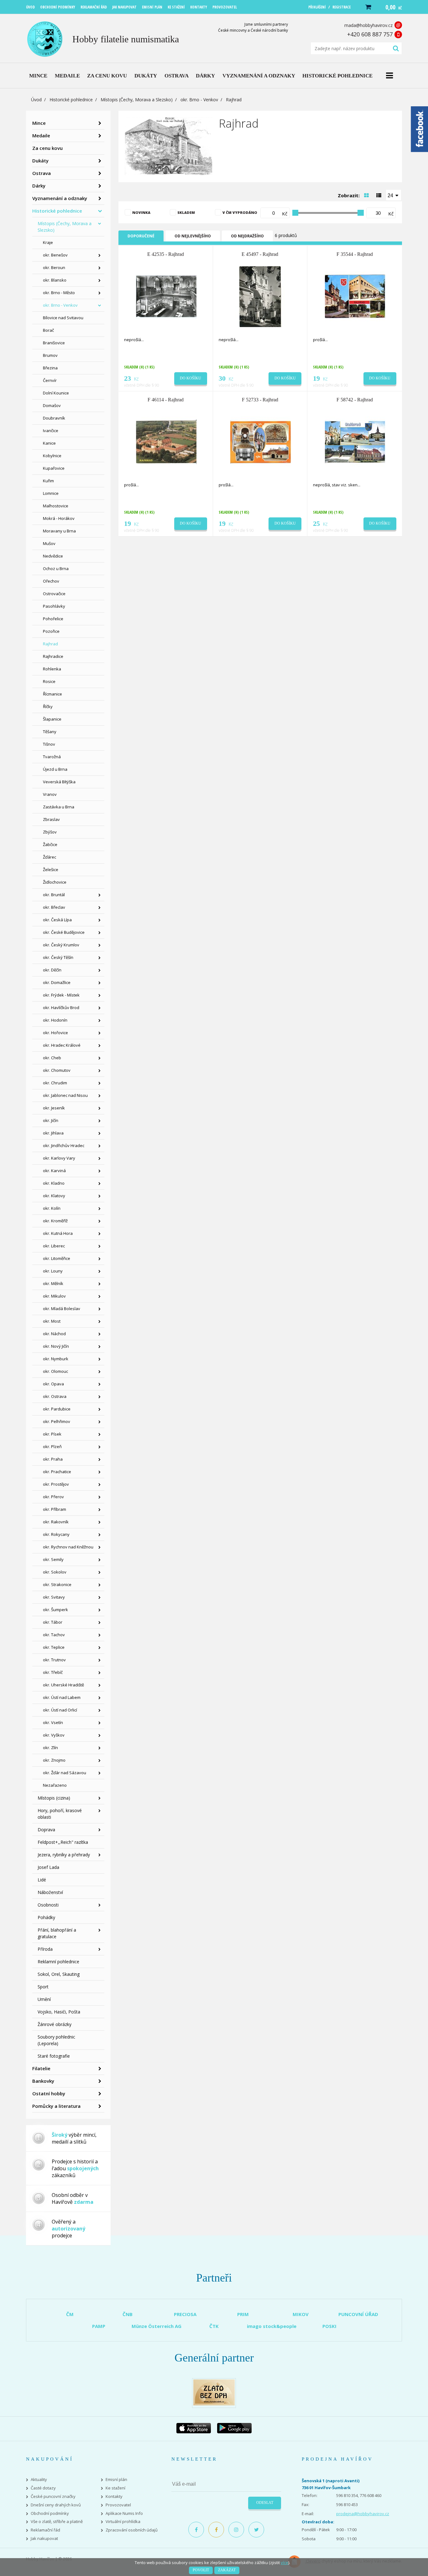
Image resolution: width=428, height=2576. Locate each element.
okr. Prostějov (56, 1484)
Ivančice (51, 431)
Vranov (50, 794)
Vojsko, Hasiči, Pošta (59, 2012)
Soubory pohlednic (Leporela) (56, 2040)
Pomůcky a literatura (56, 2106)
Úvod (36, 100)
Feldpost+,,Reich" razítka (63, 1842)
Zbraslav (51, 819)
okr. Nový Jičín (56, 1346)
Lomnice (51, 493)
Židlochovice (55, 882)
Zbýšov (50, 832)
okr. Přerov (53, 1497)
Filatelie (41, 2068)
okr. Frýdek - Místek (61, 995)
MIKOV (301, 2314)
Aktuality (39, 2480)
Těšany (50, 732)
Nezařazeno (55, 1785)
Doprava (46, 1830)
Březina (50, 368)
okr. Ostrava (55, 1396)
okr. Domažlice (57, 982)
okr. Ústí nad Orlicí (60, 1710)
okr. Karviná (54, 1171)
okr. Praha (53, 1459)
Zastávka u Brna (59, 807)
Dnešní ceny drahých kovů (56, 2505)
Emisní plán (116, 2480)
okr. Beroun (54, 267)
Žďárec (50, 857)
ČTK (214, 2326)
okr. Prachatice (57, 1472)
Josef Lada (48, 1867)
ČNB (128, 2314)
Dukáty (40, 161)
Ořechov (51, 581)
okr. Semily (53, 1559)
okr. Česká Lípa (57, 920)
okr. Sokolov (55, 1572)
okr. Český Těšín (58, 957)
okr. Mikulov (54, 1296)
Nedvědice (53, 556)
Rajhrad (50, 644)
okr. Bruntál (54, 895)
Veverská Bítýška (59, 782)
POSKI (329, 2326)
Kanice (49, 443)
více (284, 2563)
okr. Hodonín (55, 1020)
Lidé (42, 1880)
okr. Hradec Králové (62, 1045)
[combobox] (394, 195)
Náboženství (50, 1892)
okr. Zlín (50, 1748)
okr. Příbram (55, 1509)
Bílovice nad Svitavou (63, 318)
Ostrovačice (54, 594)
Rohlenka (52, 669)
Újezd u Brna (55, 769)
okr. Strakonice (57, 1584)
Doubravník (54, 418)
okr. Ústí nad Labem (62, 1697)
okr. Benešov (55, 255)
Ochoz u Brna (56, 569)
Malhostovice (56, 506)
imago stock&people (272, 2326)
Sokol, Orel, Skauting (59, 1974)
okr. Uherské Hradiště (63, 1685)
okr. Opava (53, 1384)
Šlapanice (52, 719)
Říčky (48, 706)
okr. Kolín (52, 1208)
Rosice (49, 681)
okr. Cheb (52, 1058)
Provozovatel (118, 2505)
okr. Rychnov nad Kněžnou (68, 1547)
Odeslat (265, 2503)
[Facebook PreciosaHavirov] (196, 2530)
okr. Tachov (54, 1635)
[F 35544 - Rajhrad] (355, 296)
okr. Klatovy (54, 1196)
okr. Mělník (53, 1283)
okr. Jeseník (54, 1108)
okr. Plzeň (52, 1447)
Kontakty (114, 2497)
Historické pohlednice (71, 100)
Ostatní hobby (49, 2093)
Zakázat (227, 2570)
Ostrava (42, 173)
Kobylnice (52, 456)
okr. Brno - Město (59, 293)
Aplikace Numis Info (124, 2513)
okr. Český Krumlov (61, 945)
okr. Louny (53, 1271)
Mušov (49, 543)
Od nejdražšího (247, 236)
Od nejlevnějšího (193, 236)
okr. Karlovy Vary (59, 1158)
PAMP (99, 2326)
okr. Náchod (54, 1334)
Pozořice (51, 631)
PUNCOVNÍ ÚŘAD (358, 2314)
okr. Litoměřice (57, 1258)
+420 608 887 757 (370, 34)
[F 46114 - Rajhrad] (166, 442)
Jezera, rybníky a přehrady (64, 1855)
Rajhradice (53, 656)
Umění (44, 1999)
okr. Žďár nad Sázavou (65, 1773)
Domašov (52, 405)
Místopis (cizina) (54, 1798)
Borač (48, 330)
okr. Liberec (54, 1246)
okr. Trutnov (54, 1660)
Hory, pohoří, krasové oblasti (60, 1814)
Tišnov (49, 744)
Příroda (45, 1949)
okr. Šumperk (55, 1610)
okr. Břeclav (54, 907)
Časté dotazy (43, 2488)
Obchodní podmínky (50, 2513)
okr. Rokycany (56, 1534)
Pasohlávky (54, 606)
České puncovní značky (53, 2497)
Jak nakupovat (44, 2539)
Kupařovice (54, 468)
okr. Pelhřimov (57, 1421)
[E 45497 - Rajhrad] (261, 296)
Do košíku (191, 378)
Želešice (51, 870)
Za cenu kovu (47, 148)
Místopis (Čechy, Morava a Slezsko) (137, 100)
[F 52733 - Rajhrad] (261, 442)
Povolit (201, 2570)
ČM (70, 2314)
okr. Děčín (52, 970)
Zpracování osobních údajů (132, 2530)
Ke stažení (115, 2488)
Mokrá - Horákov (59, 518)
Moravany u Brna (59, 531)
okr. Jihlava (53, 1133)
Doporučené (141, 236)
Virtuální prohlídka (123, 2522)
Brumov (50, 355)
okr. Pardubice (57, 1409)
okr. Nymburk (56, 1359)
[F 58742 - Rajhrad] (355, 442)
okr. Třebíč (53, 1672)
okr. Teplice (54, 1647)
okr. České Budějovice (64, 932)
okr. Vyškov (54, 1735)
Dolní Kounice (56, 393)
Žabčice (50, 844)
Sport (43, 1987)
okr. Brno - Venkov (199, 100)
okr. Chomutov (57, 1070)
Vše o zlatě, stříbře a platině (57, 2522)
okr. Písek (52, 1434)
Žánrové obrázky (55, 2024)
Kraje (48, 242)
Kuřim (48, 481)
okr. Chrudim (55, 1083)
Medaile (41, 135)
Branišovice (54, 343)
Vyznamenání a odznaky (60, 198)
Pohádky (46, 1917)
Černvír (50, 380)
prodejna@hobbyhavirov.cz (363, 2514)
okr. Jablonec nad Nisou (65, 1095)
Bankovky (43, 2081)
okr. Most (52, 1321)
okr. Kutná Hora (58, 1233)
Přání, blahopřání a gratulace (57, 1933)
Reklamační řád (45, 2530)
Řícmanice (52, 694)
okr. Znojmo (54, 1760)
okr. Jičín (51, 1120)
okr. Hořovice (55, 1033)
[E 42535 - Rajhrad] (166, 296)
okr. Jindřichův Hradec (64, 1145)
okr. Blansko (55, 280)
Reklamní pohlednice (58, 1962)
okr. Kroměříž (55, 1221)
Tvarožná (52, 757)
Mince (39, 123)
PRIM (243, 2314)
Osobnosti (48, 1905)
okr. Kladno (54, 1183)
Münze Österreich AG (157, 2326)
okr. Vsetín (53, 1722)
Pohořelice (53, 619)
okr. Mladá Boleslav (62, 1309)
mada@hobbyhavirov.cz (368, 25)
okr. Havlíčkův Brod (61, 1008)
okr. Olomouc (55, 1371)
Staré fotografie (54, 2056)
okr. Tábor (53, 1622)
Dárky (39, 186)
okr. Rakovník (56, 1522)
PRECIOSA (185, 2314)
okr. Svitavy (54, 1597)
